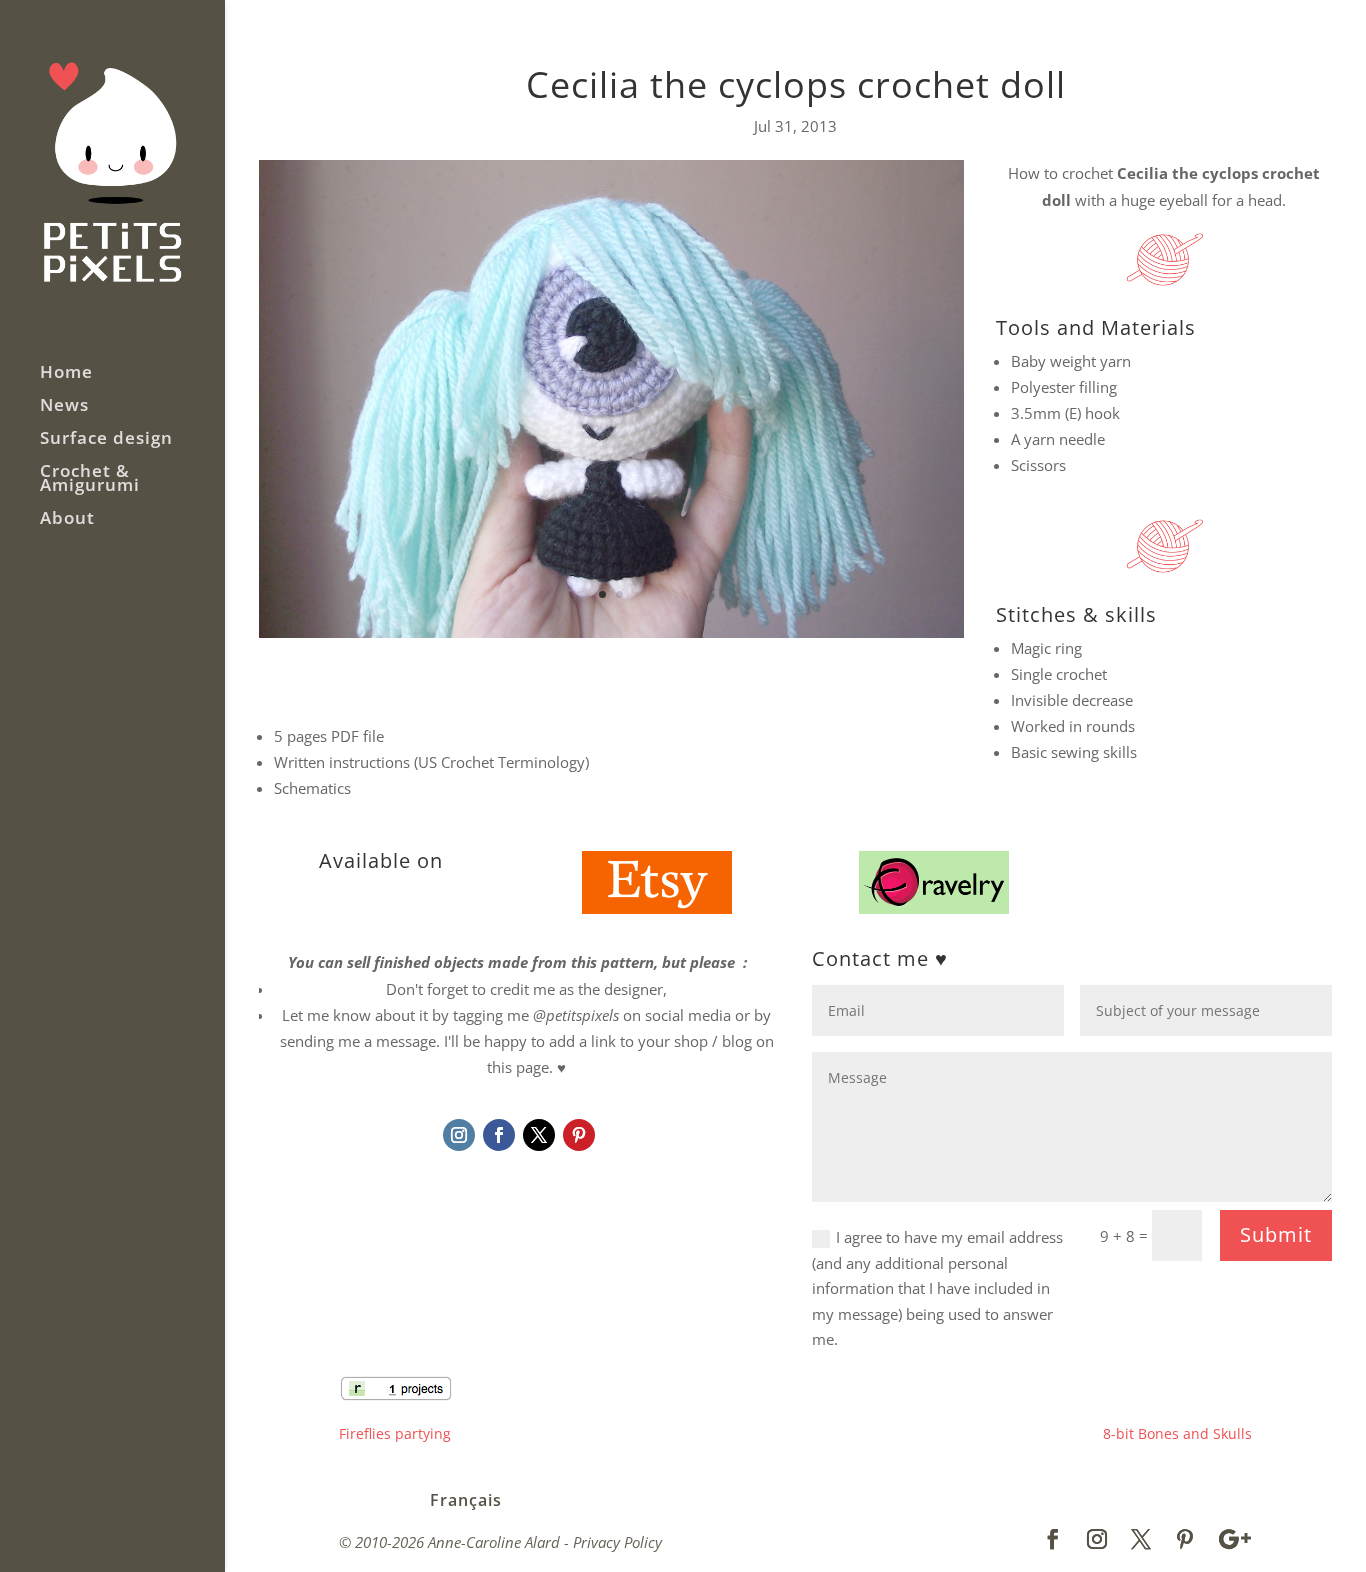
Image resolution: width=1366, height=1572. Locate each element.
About (67, 520)
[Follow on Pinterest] (579, 1135)
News (64, 407)
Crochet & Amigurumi (90, 480)
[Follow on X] (539, 1135)
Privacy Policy (617, 1542)
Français (466, 1500)
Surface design (106, 440)
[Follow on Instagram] (459, 1135)
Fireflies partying (395, 1433)
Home (66, 374)
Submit (1276, 1234)
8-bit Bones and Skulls (1177, 1433)
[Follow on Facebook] (499, 1135)
